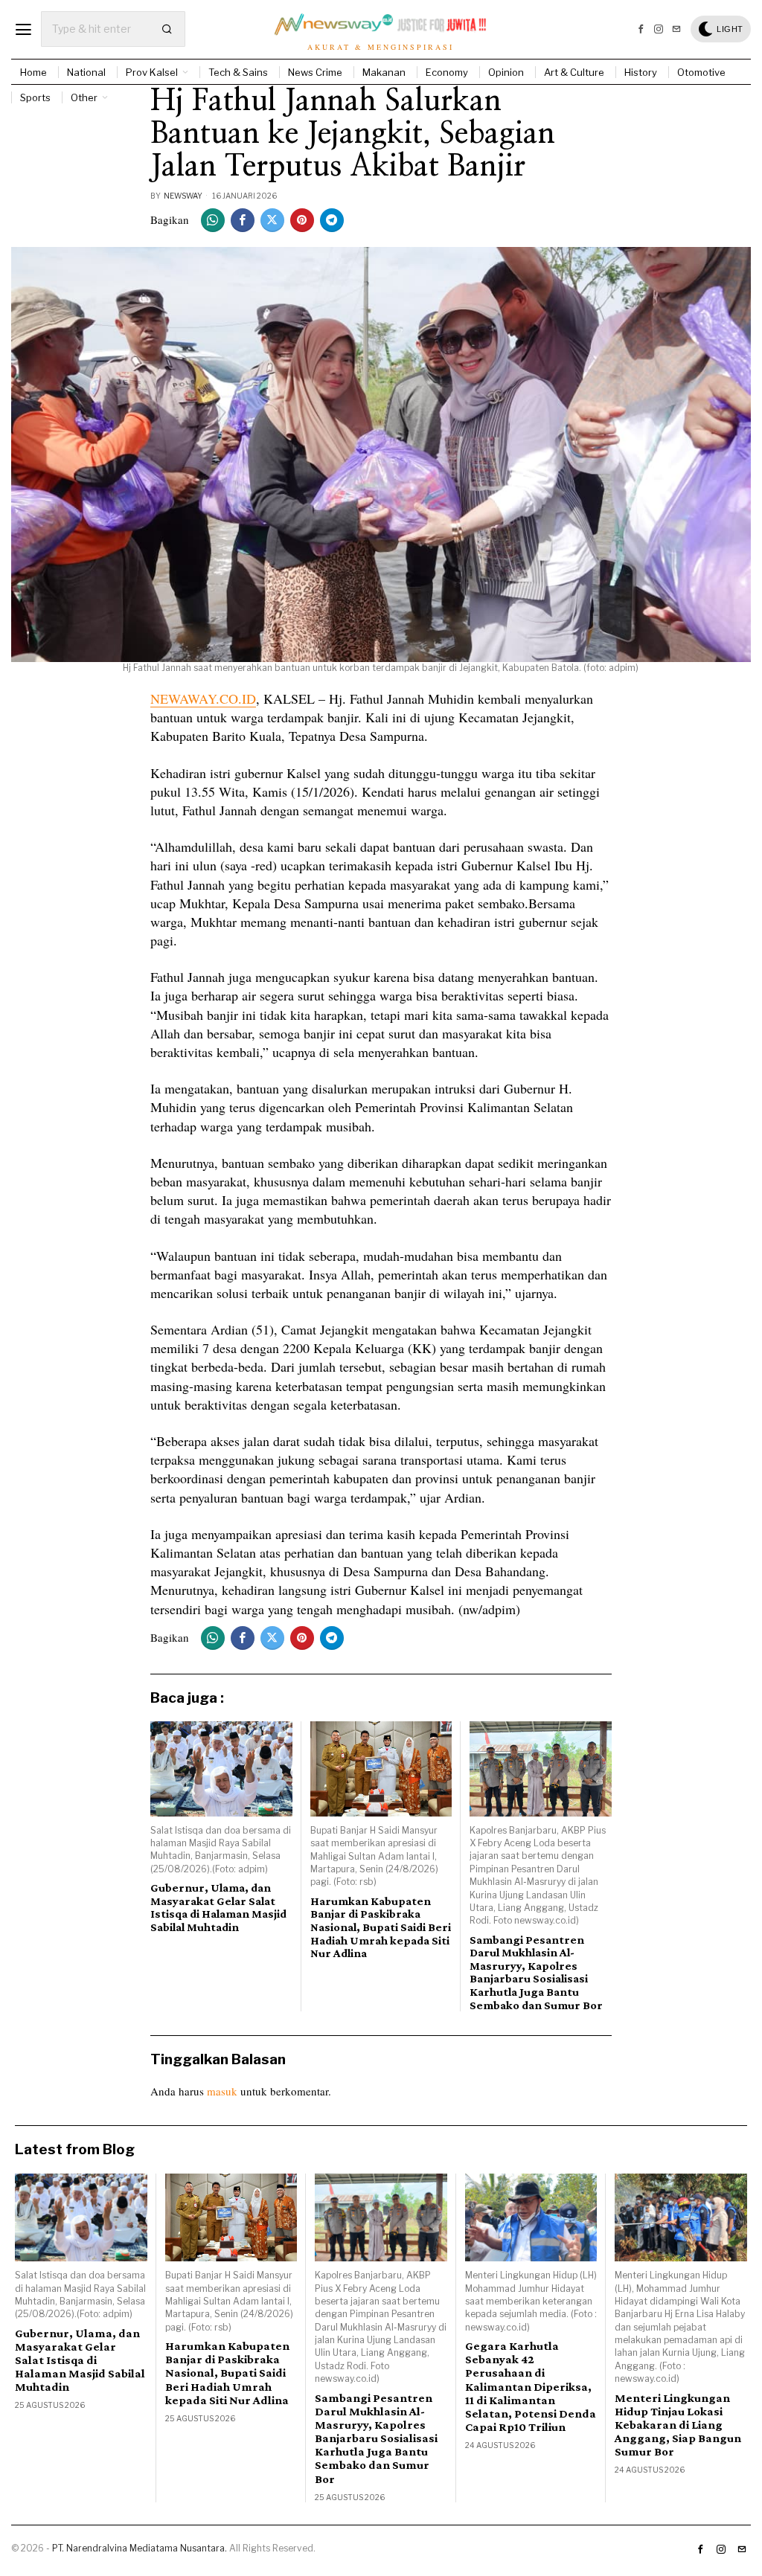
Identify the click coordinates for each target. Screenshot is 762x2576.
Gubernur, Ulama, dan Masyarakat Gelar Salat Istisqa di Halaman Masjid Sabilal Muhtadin (218, 1907)
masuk (222, 2091)
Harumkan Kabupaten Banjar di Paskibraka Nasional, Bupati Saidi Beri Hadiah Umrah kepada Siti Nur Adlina (381, 1927)
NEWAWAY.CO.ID (203, 698)
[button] (167, 29)
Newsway (183, 196)
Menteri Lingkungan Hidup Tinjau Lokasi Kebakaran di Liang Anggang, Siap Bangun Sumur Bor (678, 2425)
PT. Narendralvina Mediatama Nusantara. (140, 2548)
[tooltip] (641, 29)
